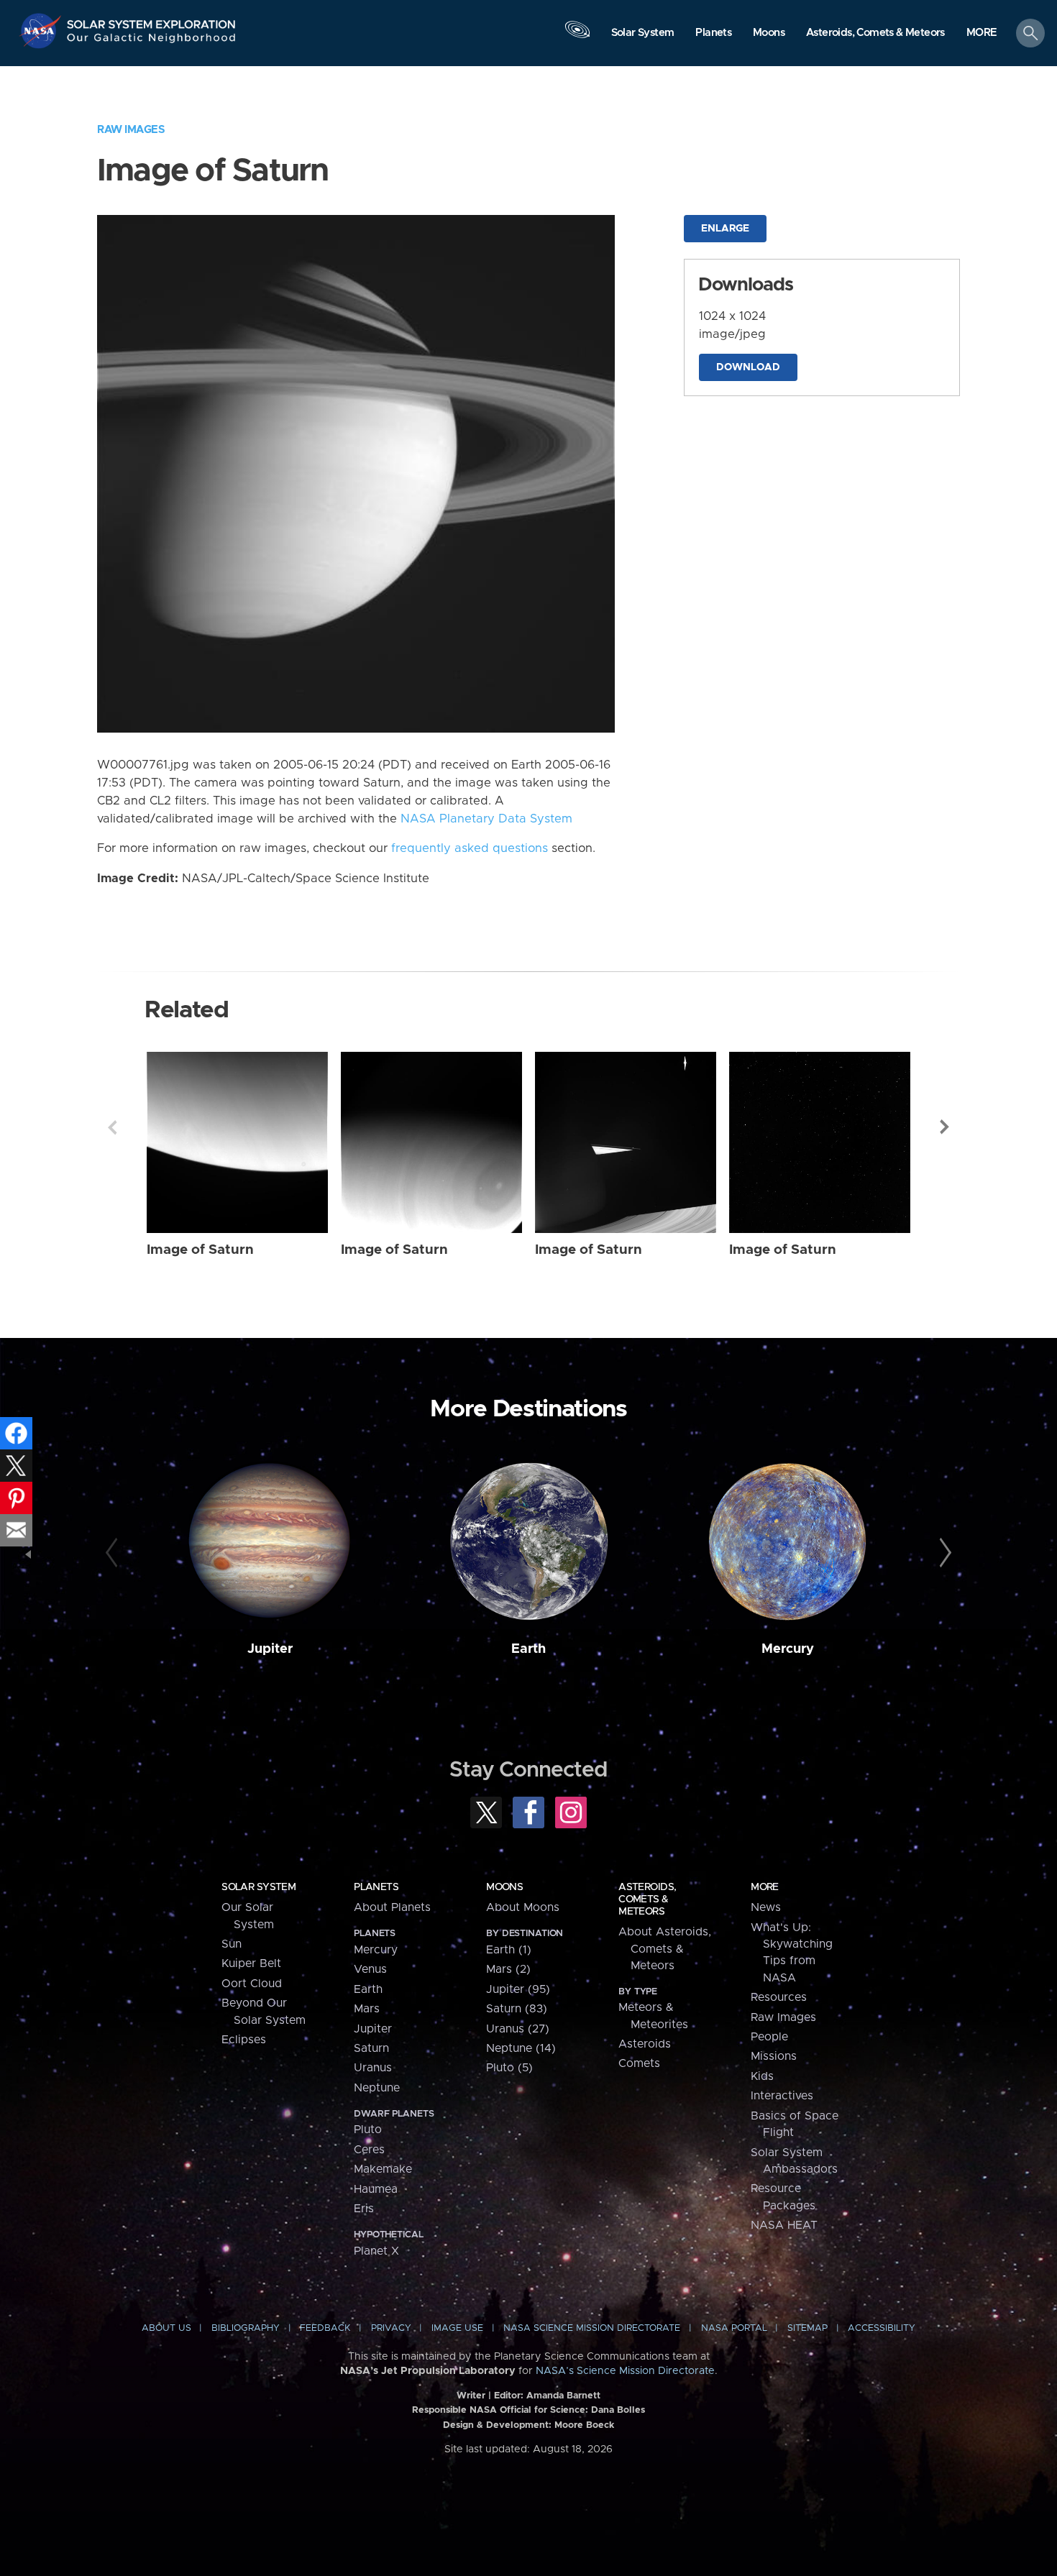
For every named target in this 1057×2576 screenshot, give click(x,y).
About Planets (392, 1907)
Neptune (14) (521, 2048)
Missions (774, 2056)
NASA (42, 31)
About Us (166, 2328)
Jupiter (270, 1649)
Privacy (391, 2328)
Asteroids (645, 2044)
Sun (232, 1944)
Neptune (377, 2088)
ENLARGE (725, 229)
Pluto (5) (509, 2068)
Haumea (376, 2189)
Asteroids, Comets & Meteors (647, 1899)
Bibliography (246, 2328)
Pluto (368, 2130)
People (769, 2037)
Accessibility (882, 2328)
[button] (982, 34)
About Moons (523, 1907)
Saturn (371, 2048)
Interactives (782, 2096)
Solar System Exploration (152, 20)
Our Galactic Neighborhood (152, 41)
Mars (367, 2009)
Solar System (258, 1887)
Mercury (788, 1649)
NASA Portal (734, 2328)
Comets (639, 2063)
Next (945, 1127)
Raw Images (131, 130)
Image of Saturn (200, 1250)
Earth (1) (509, 1950)
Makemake (383, 2169)
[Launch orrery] (577, 37)
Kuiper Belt (251, 1963)
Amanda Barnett (563, 2396)
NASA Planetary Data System (486, 819)
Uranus (373, 2068)
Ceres (369, 2150)
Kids (762, 2076)
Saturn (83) (517, 2009)
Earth (528, 1649)
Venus (370, 1969)
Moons (504, 1887)
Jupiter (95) (518, 1989)
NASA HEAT (784, 2225)
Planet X (376, 2251)
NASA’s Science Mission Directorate (625, 2371)
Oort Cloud (252, 1984)
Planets (376, 1887)
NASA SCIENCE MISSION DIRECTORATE (592, 2328)
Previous (112, 1127)
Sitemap (807, 2328)
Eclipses (244, 2040)
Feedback (325, 2328)
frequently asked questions (470, 848)
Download (748, 367)
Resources (779, 1997)
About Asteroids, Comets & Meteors (665, 1949)
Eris (364, 2209)
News (766, 1907)
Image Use (457, 2328)
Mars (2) (508, 1969)
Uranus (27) (518, 2029)
